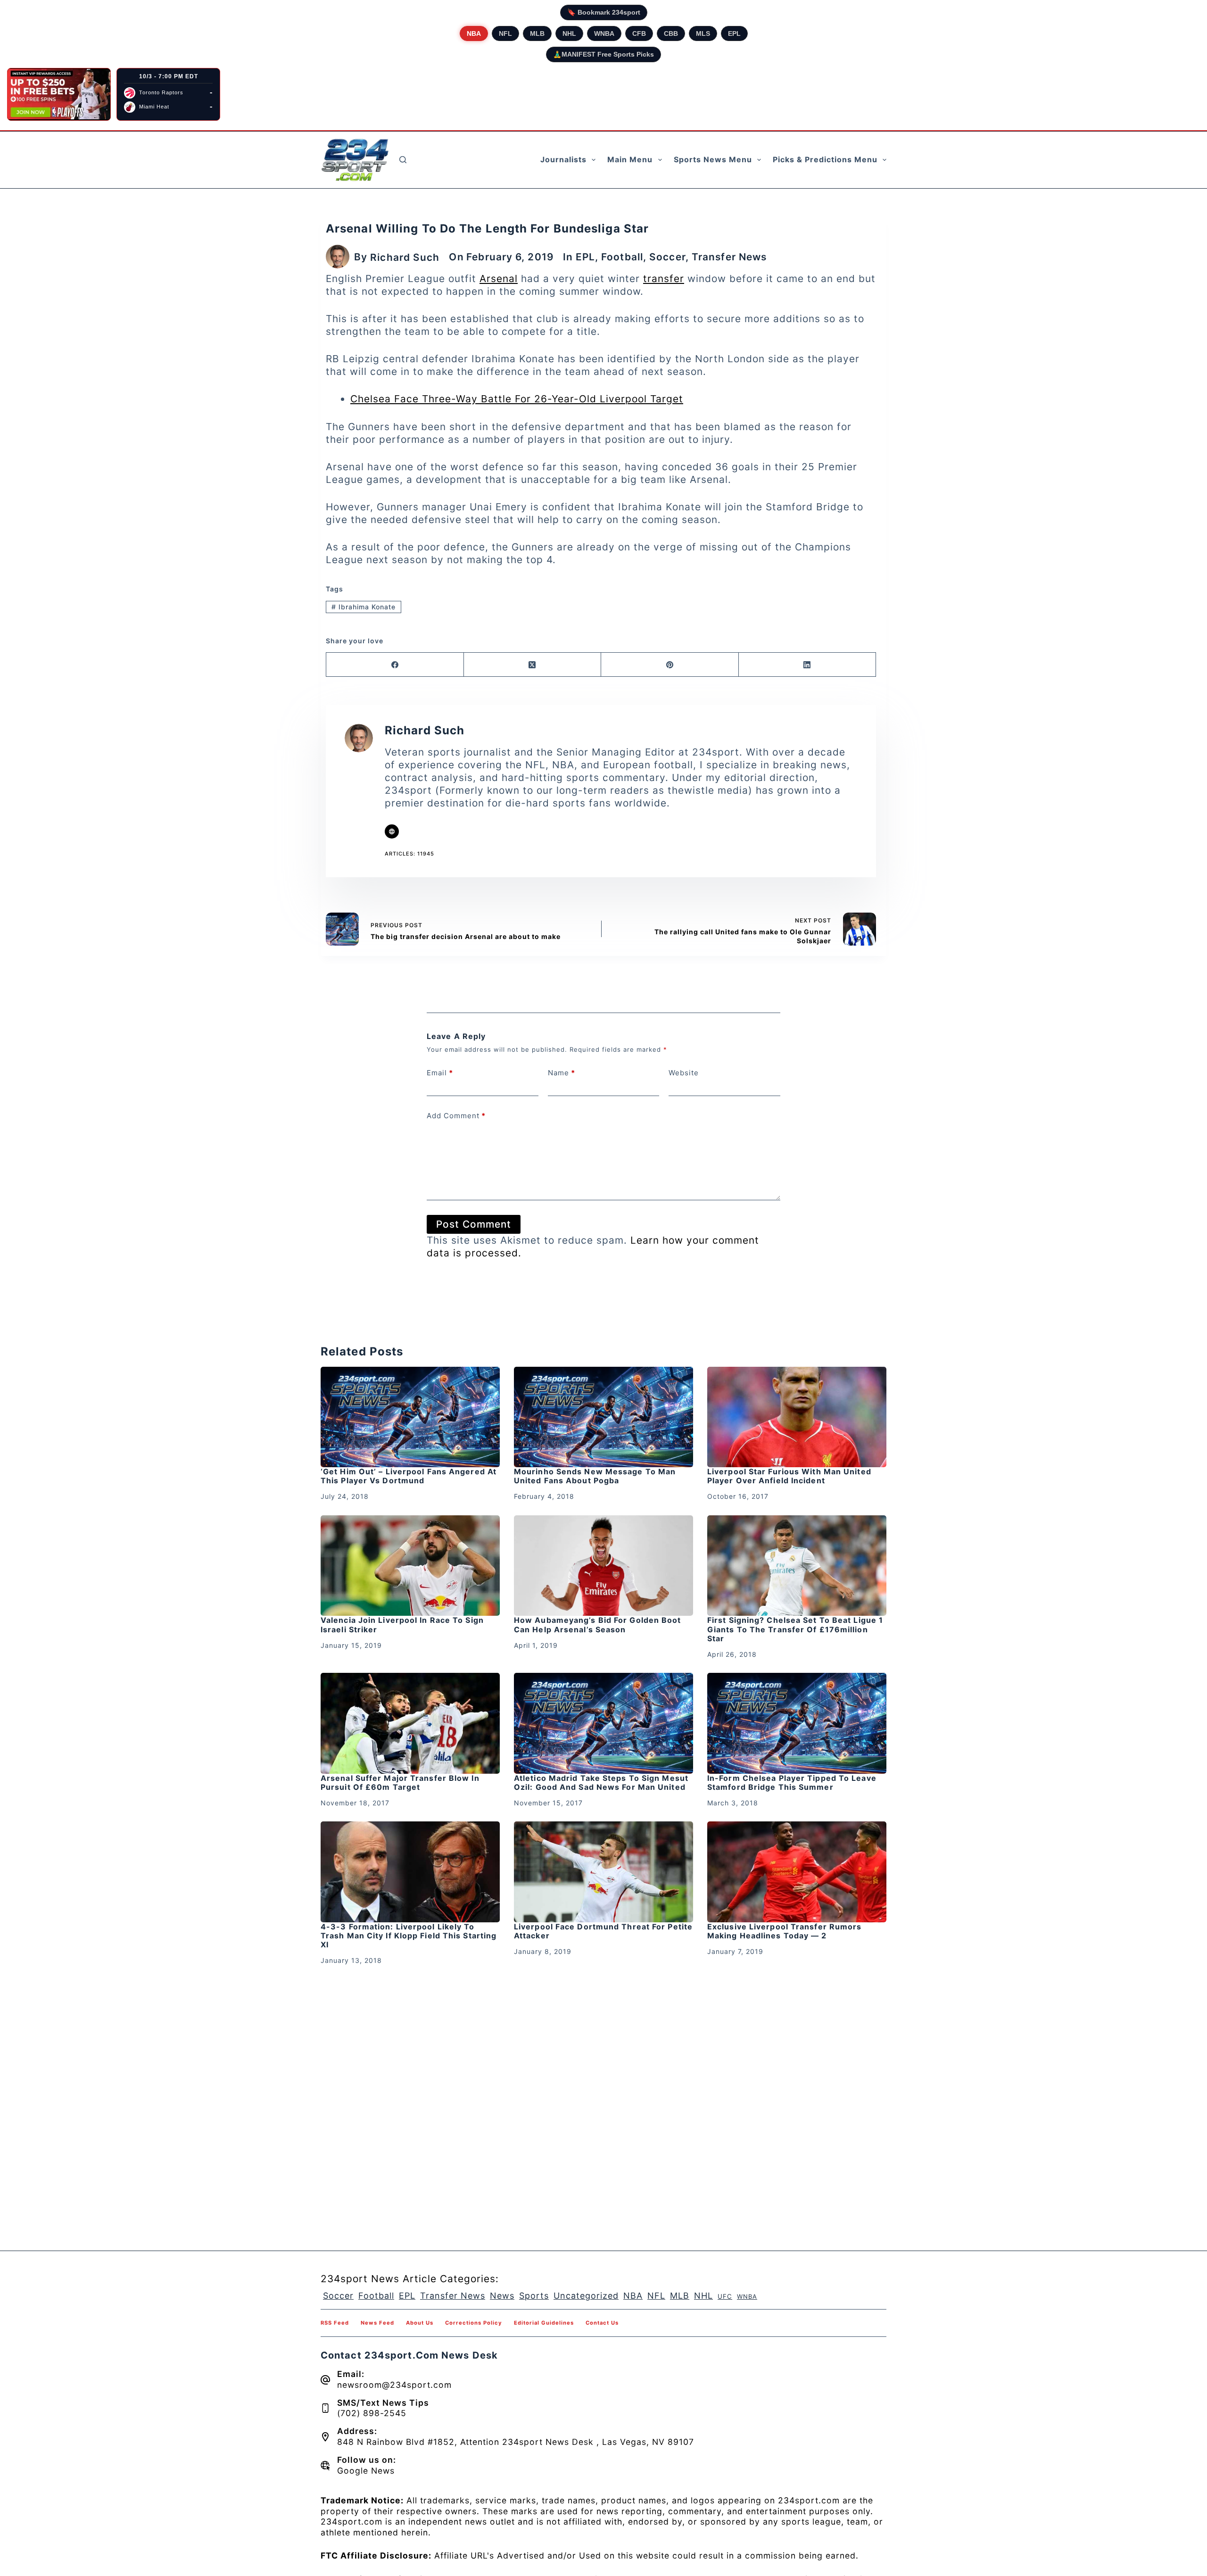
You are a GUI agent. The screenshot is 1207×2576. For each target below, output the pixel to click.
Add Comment (456, 1116)
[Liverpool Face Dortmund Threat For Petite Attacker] (603, 1872)
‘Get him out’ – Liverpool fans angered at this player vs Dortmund (409, 1476)
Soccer (667, 257)
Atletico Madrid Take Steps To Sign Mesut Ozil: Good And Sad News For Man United (601, 1782)
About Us (420, 2323)
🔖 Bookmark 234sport (604, 12)
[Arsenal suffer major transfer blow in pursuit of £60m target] (410, 1723)
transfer (664, 278)
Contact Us (602, 2323)
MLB (537, 33)
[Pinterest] (670, 665)
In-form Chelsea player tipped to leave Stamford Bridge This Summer (792, 1782)
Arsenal (499, 278)
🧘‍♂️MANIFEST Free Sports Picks (603, 54)
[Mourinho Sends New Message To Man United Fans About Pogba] (603, 1417)
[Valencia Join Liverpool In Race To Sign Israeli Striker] (410, 1566)
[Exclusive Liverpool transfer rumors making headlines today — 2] (797, 1872)
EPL (734, 33)
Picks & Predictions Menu (825, 159)
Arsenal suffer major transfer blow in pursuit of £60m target (400, 1782)
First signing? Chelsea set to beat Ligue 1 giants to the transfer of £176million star (795, 1629)
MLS (703, 33)
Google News (366, 2471)
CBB (671, 33)
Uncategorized (586, 2296)
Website (684, 1073)
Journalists (563, 159)
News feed (377, 2323)
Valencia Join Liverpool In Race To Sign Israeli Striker (402, 1625)
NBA (474, 33)
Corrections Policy (474, 2323)
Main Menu (630, 159)
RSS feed (335, 2323)
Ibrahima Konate (364, 607)
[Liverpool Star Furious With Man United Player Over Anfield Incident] (797, 1417)
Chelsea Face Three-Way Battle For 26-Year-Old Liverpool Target (517, 399)
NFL (505, 33)
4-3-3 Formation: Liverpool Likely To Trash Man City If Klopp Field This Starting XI (409, 1936)
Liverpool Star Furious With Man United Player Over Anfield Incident (789, 1476)
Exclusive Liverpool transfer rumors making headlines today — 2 (785, 1931)
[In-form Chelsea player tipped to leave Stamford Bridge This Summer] (797, 1723)
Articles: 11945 (409, 854)
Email (440, 1073)
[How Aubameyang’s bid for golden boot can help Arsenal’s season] (603, 1566)
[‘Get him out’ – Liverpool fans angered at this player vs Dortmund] (410, 1417)
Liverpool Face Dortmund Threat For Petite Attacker (603, 1931)
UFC (725, 2296)
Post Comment (474, 1224)
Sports (534, 2296)
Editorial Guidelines (544, 2323)
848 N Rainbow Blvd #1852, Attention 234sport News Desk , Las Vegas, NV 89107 (516, 2442)
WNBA (604, 33)
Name (562, 1073)
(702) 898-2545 (372, 2413)
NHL (569, 33)
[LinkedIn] (808, 665)
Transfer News (729, 257)
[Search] (403, 160)
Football (622, 257)
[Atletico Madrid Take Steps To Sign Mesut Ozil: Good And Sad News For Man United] (603, 1723)
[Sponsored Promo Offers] (59, 94)
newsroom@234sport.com (394, 2385)
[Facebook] (395, 665)
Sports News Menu (713, 159)
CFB (639, 33)
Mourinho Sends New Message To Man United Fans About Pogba (595, 1476)
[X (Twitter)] (533, 665)
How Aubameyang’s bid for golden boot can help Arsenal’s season (598, 1625)
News (502, 2296)
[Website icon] (392, 831)
